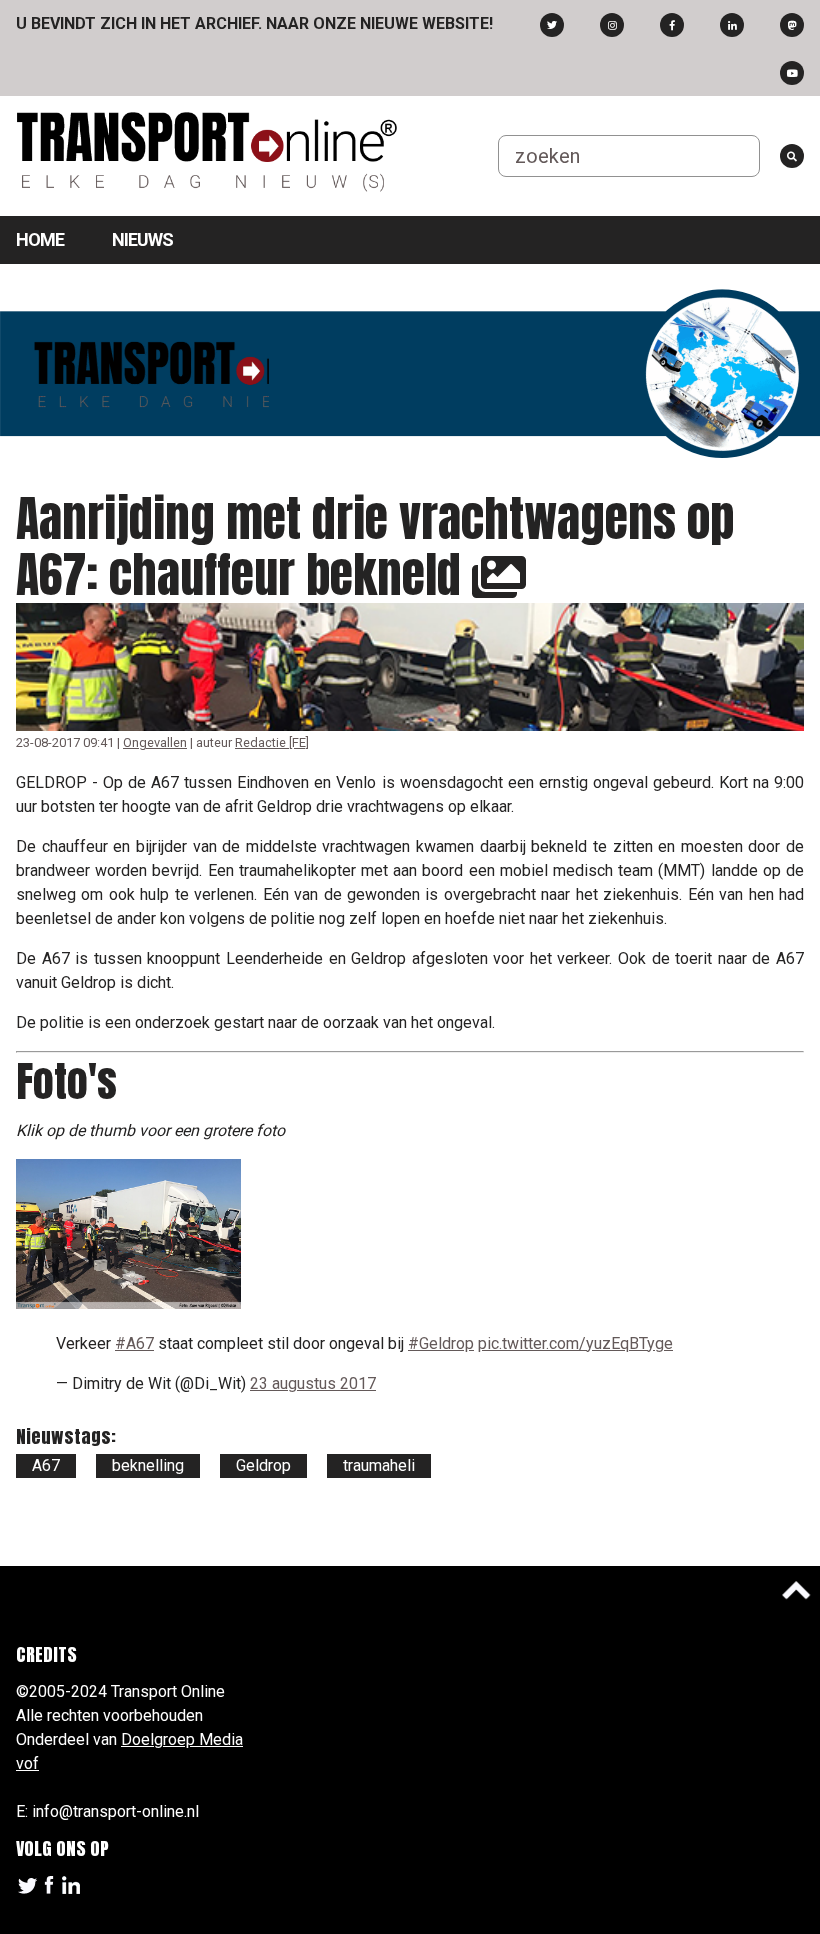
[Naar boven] (796, 1590)
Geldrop (263, 1465)
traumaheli (379, 1465)
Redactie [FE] (272, 742)
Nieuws (142, 239)
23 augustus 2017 (313, 1383)
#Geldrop (441, 1343)
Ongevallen (155, 742)
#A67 (134, 1343)
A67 (46, 1465)
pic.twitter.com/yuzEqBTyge (575, 1343)
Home (40, 239)
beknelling (148, 1465)
